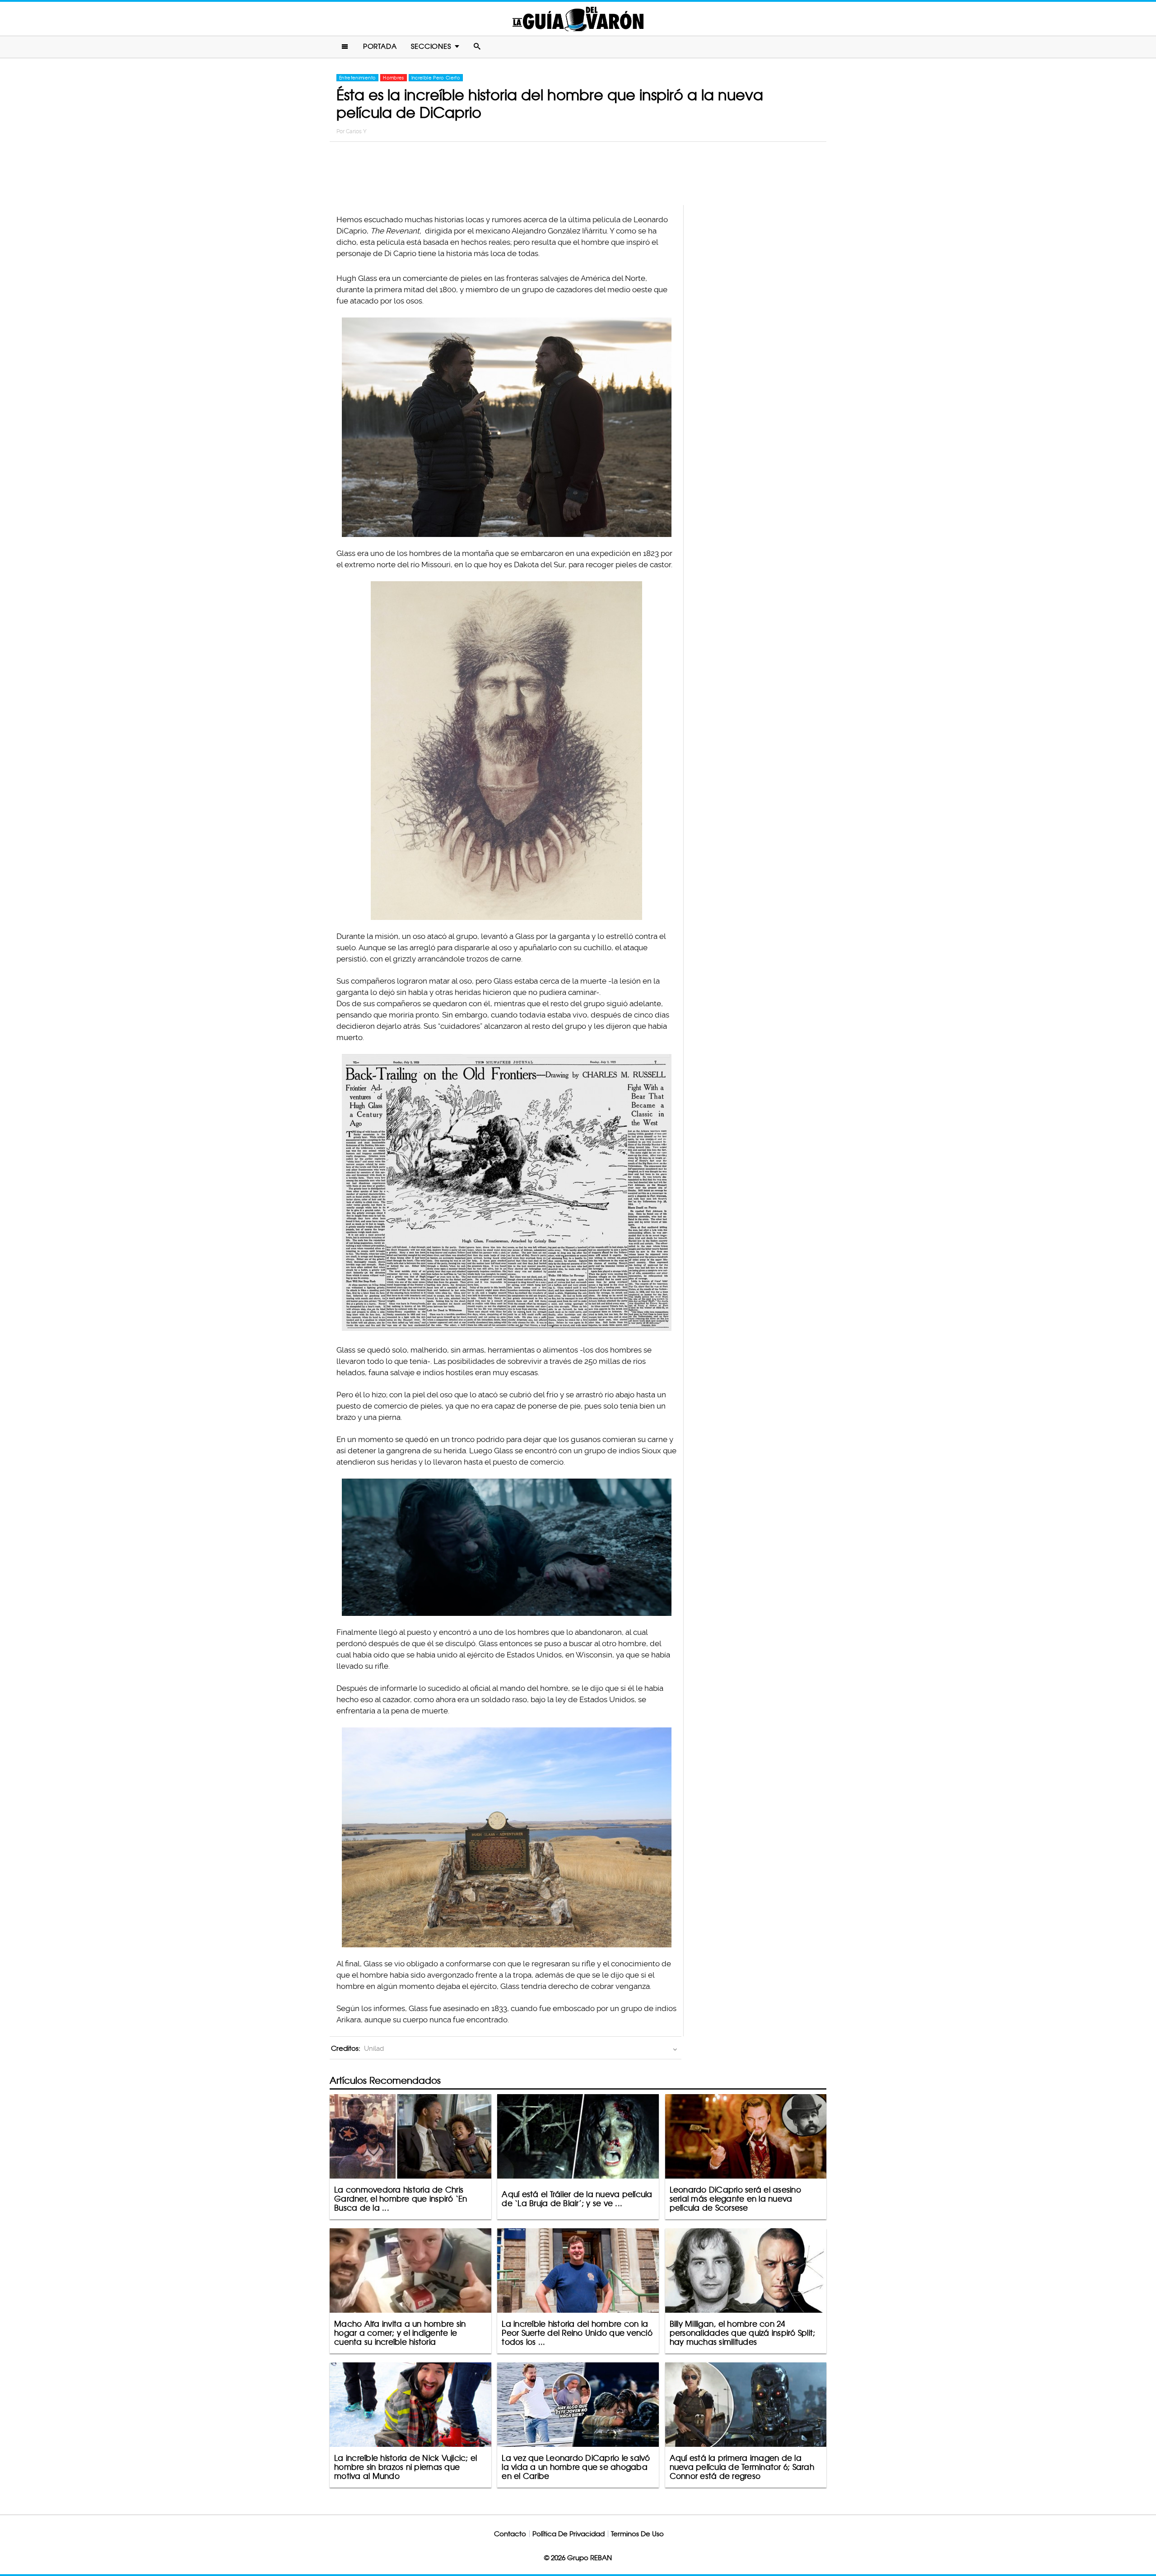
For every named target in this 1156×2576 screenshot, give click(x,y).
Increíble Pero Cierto (436, 78)
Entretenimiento (357, 78)
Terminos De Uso (637, 2534)
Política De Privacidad (569, 2534)
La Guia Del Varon (578, 19)
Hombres (393, 78)
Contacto (510, 2534)
